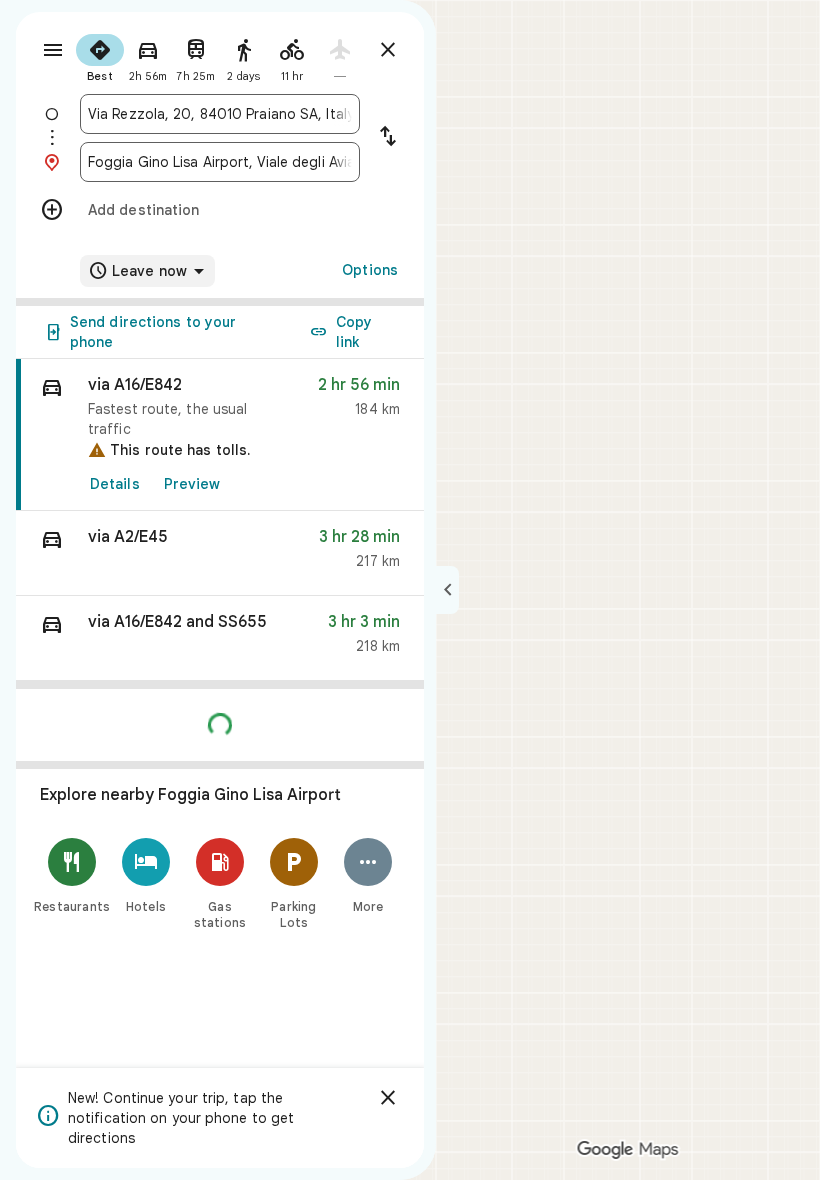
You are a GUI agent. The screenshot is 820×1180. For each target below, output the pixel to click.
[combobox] (220, 114)
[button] (220, 553)
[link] (220, 435)
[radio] (100, 56)
